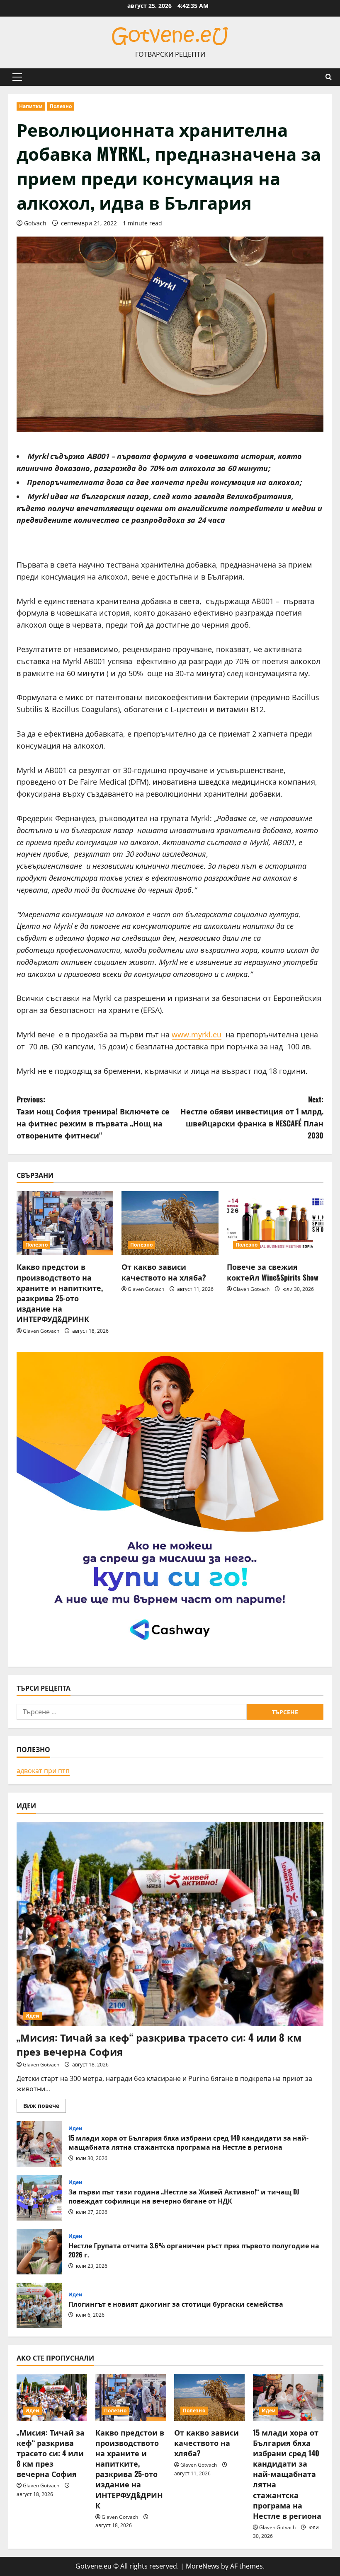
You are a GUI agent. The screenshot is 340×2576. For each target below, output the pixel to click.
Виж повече (45, 2107)
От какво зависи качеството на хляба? (164, 1272)
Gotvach (35, 223)
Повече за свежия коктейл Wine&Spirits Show (273, 1272)
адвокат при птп (43, 1771)
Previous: (93, 1117)
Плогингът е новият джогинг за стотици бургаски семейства (39, 2305)
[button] (17, 77)
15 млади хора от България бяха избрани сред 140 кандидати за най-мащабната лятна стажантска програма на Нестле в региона (39, 2144)
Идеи (32, 2016)
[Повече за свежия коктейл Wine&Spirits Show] (275, 1223)
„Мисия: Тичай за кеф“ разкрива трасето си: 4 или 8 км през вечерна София (159, 2044)
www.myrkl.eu (197, 1034)
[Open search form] (329, 77)
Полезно (61, 106)
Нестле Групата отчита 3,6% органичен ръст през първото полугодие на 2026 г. (39, 2252)
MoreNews (203, 2566)
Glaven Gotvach (41, 1331)
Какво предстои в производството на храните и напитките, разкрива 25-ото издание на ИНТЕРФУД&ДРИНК (60, 1293)
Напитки (31, 106)
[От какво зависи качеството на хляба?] (170, 1223)
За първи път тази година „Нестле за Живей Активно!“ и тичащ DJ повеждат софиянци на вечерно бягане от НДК (39, 2198)
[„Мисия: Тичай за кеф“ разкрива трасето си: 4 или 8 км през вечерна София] (170, 1924)
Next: (252, 1117)
